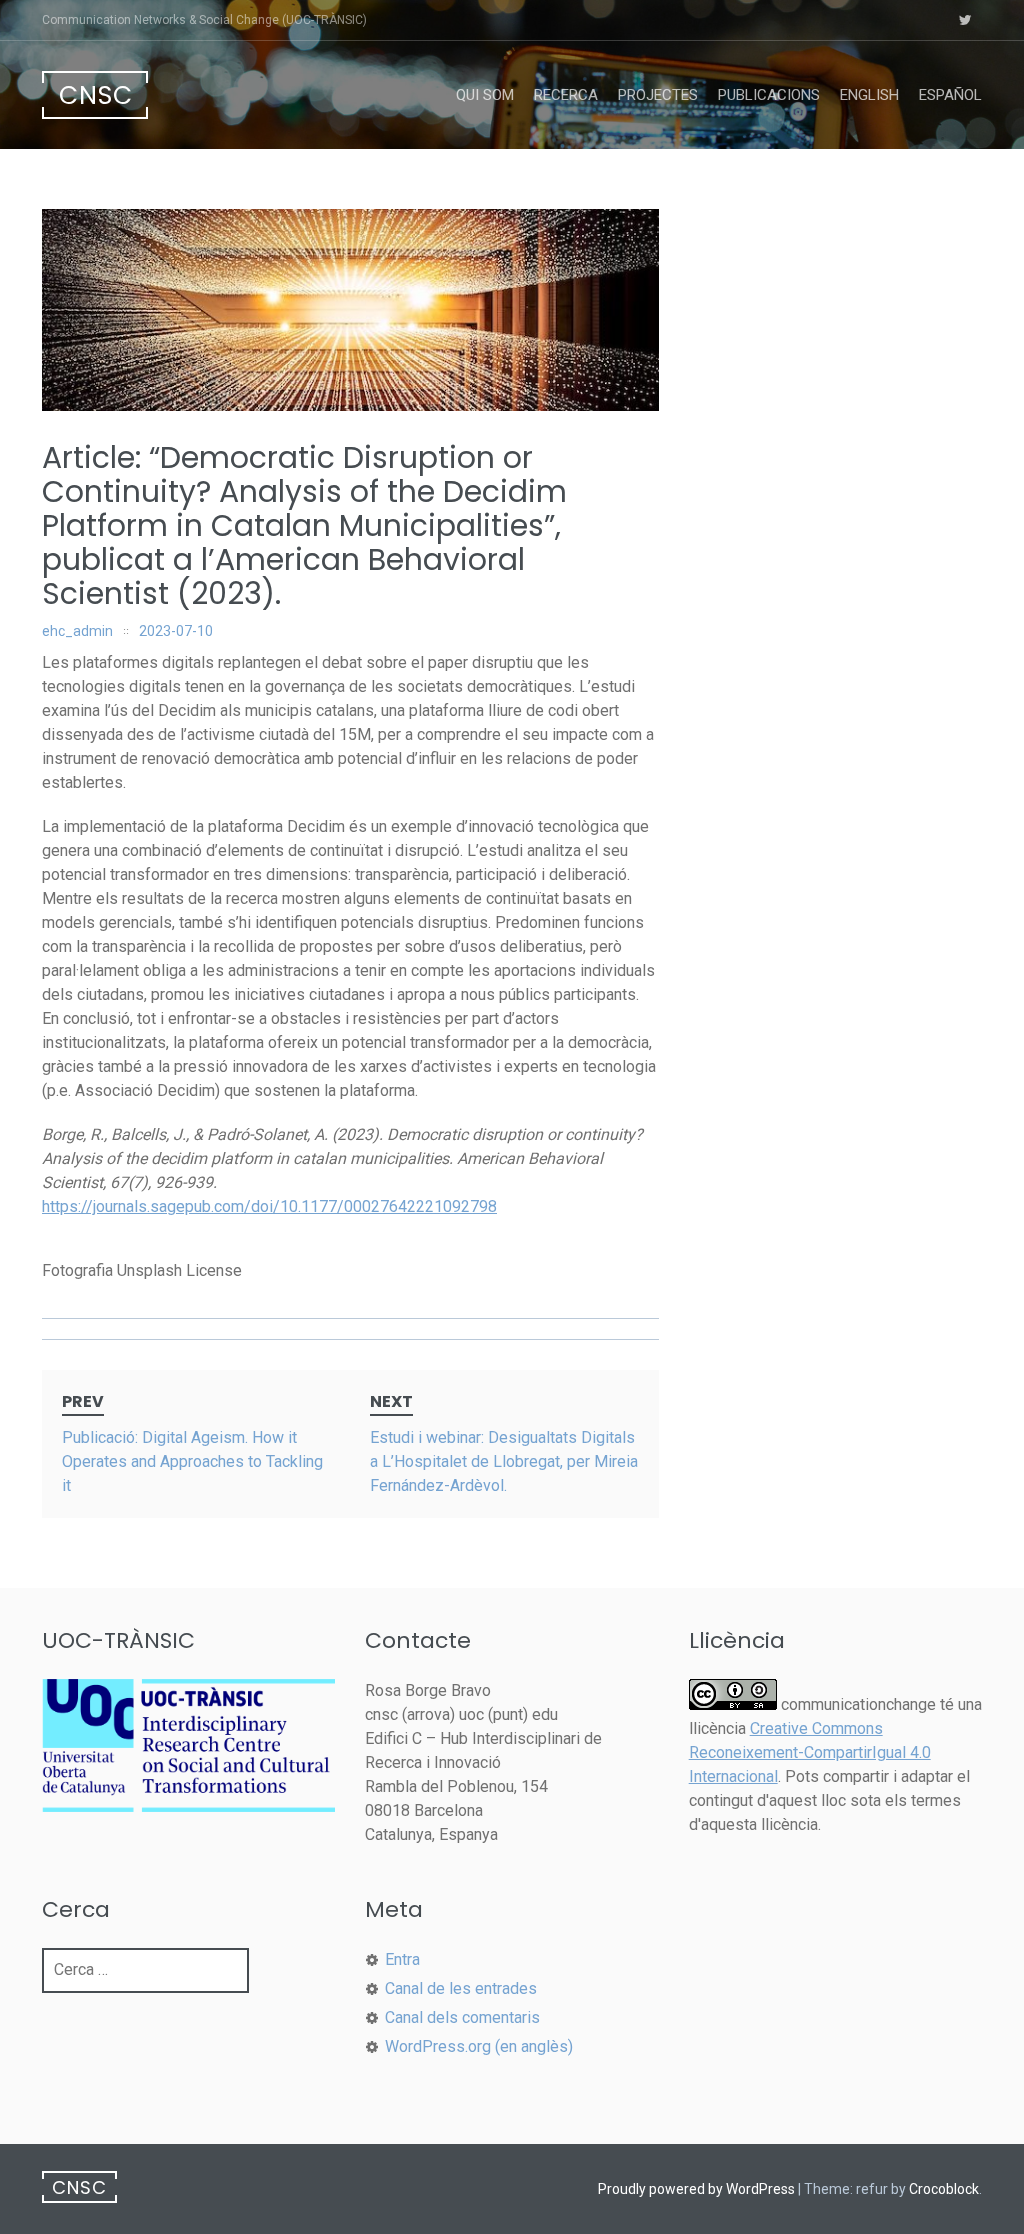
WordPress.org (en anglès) (479, 2046)
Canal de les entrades (461, 1988)
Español (950, 95)
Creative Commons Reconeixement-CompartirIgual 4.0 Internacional (810, 1752)
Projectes (658, 95)
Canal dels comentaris (462, 2017)
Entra (402, 1959)
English (869, 95)
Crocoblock (944, 2189)
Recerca (566, 95)
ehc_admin (77, 631)
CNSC (96, 95)
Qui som (485, 95)
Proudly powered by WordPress (696, 2189)
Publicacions (769, 95)
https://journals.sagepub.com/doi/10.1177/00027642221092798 (269, 1206)
